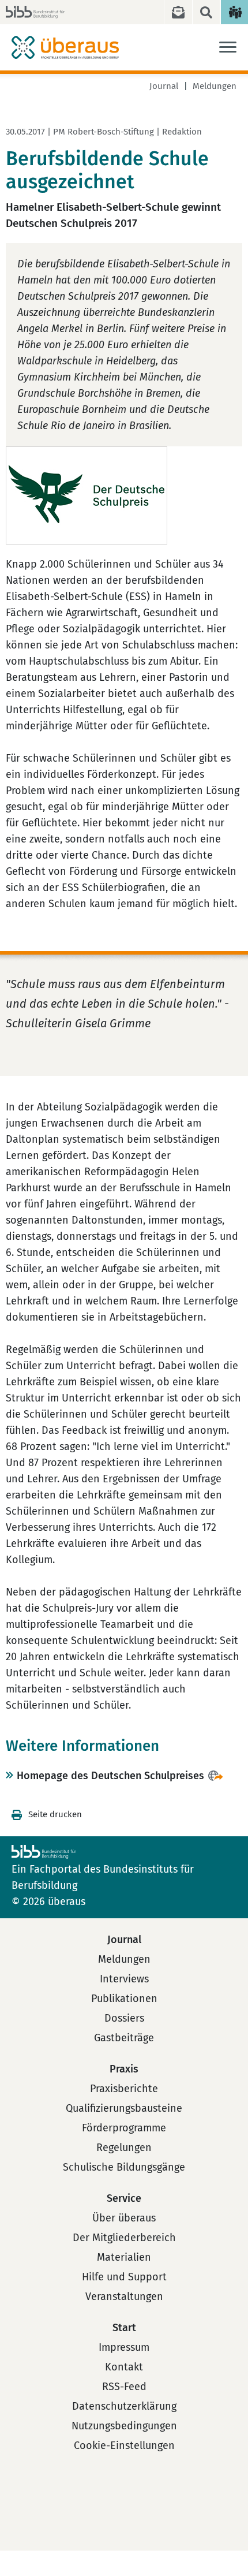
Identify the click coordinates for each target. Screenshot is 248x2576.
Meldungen (215, 86)
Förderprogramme (124, 2128)
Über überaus (124, 2218)
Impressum (124, 2347)
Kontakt (124, 2367)
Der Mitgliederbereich (124, 2238)
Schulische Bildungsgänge (124, 2167)
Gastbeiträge (124, 2038)
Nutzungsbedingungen (124, 2426)
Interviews (124, 1979)
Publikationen (124, 1999)
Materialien (124, 2257)
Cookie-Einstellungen (124, 2445)
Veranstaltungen (124, 2297)
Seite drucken (55, 1814)
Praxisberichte (124, 2089)
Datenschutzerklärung (124, 2406)
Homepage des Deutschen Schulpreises (110, 1776)
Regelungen (124, 2148)
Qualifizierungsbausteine (124, 2108)
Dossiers (124, 2018)
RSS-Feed (124, 2387)
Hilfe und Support (124, 2277)
